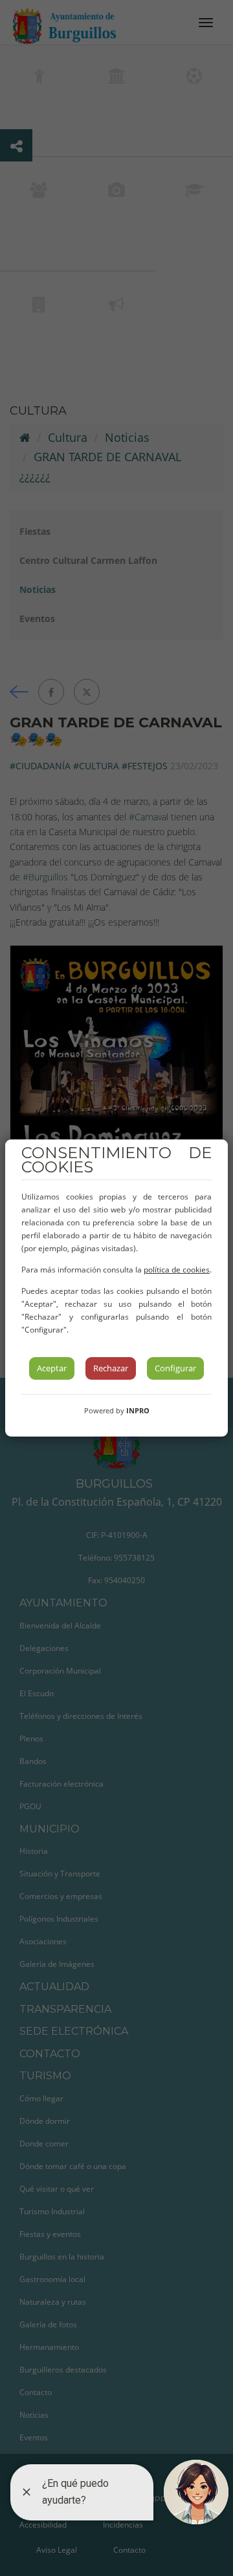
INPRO (138, 1410)
